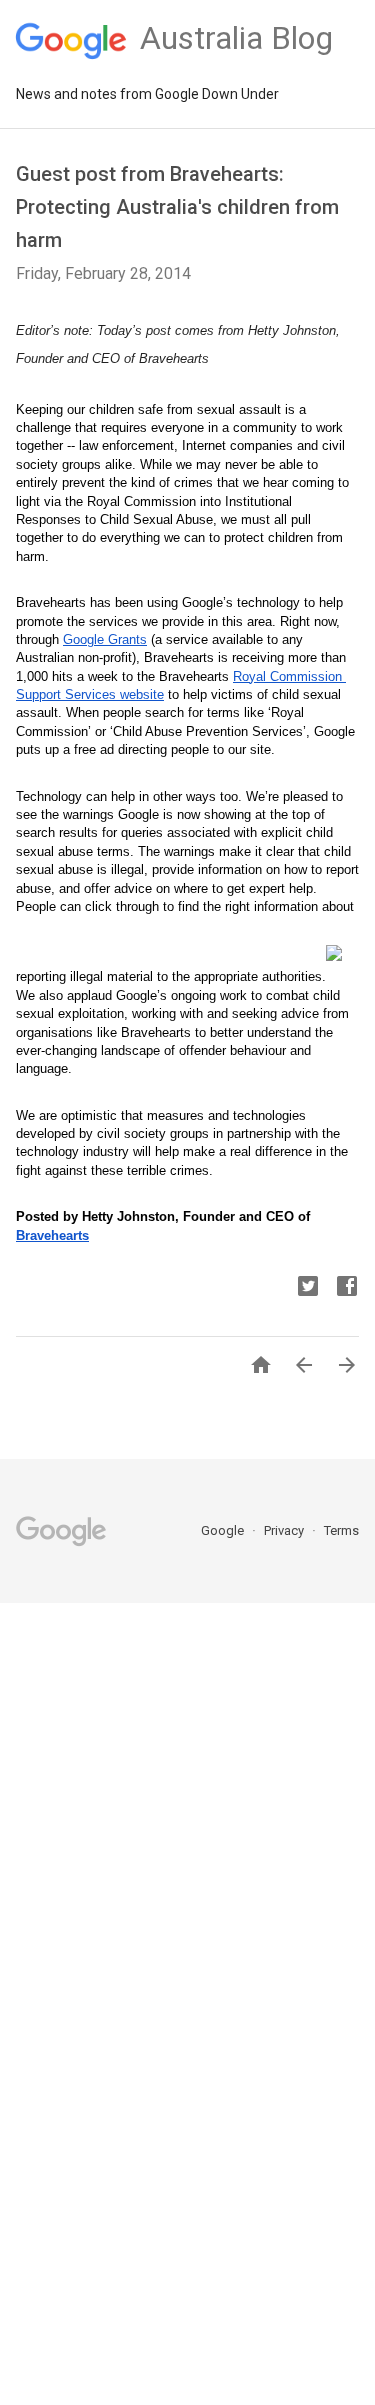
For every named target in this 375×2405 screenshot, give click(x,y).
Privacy (285, 1530)
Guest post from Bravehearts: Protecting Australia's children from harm (177, 207)
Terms (341, 1530)
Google (224, 1530)
